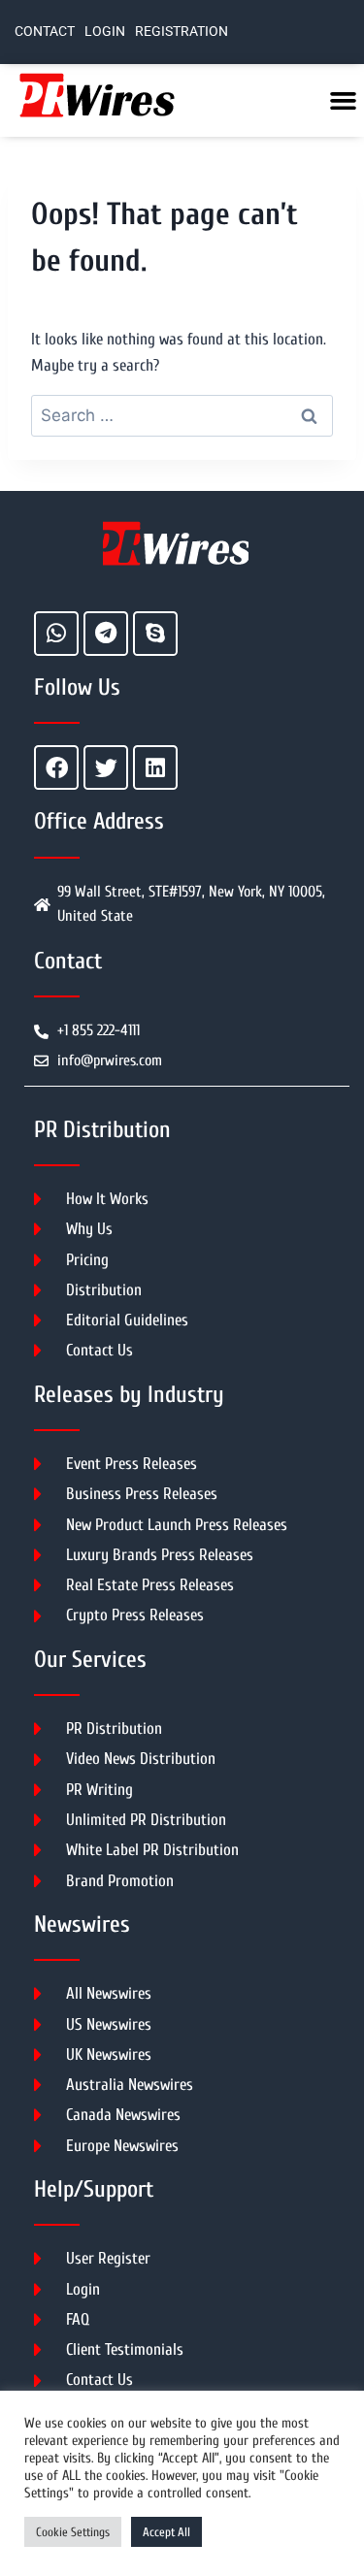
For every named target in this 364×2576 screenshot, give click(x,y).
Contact (45, 32)
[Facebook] (56, 767)
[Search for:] (182, 416)
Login (105, 32)
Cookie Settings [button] (73, 2532)
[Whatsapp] (56, 634)
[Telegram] (106, 634)
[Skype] (155, 634)
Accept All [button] (166, 2532)
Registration (182, 32)
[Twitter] (106, 767)
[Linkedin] (155, 767)
